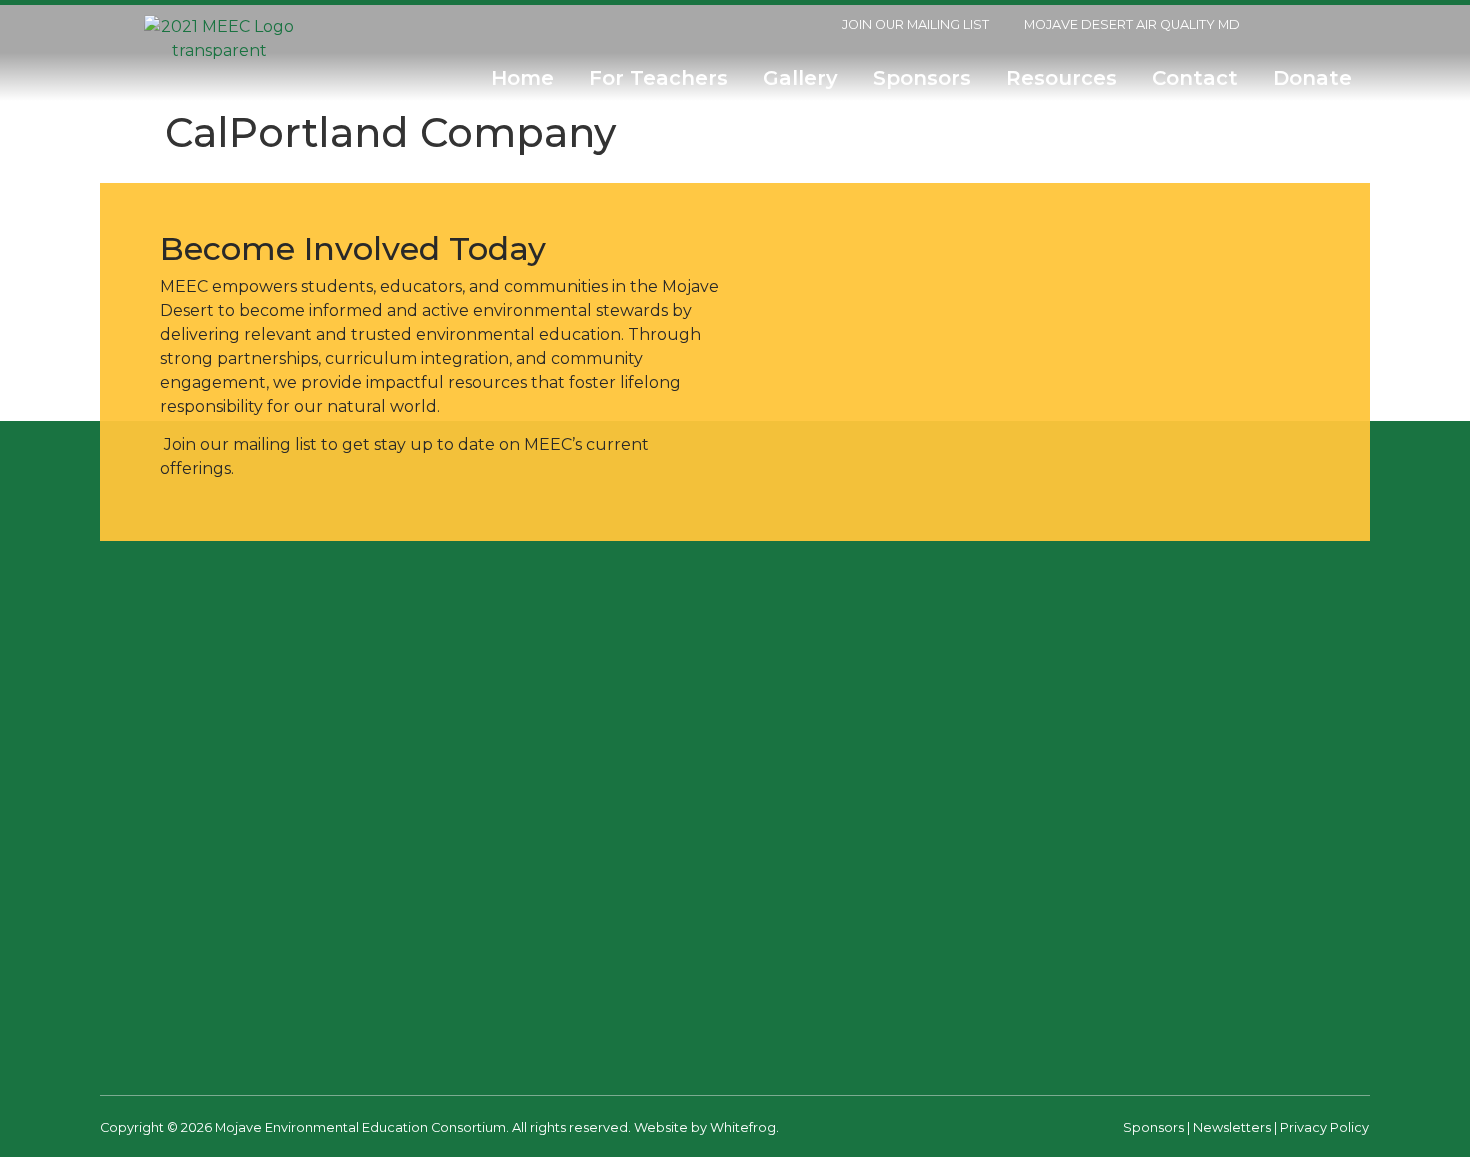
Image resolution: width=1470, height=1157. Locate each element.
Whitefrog (743, 1127)
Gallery (800, 78)
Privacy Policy (1324, 1127)
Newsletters (1232, 1127)
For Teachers (658, 78)
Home (522, 78)
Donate (1318, 78)
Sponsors (922, 78)
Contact (1195, 78)
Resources (1061, 78)
